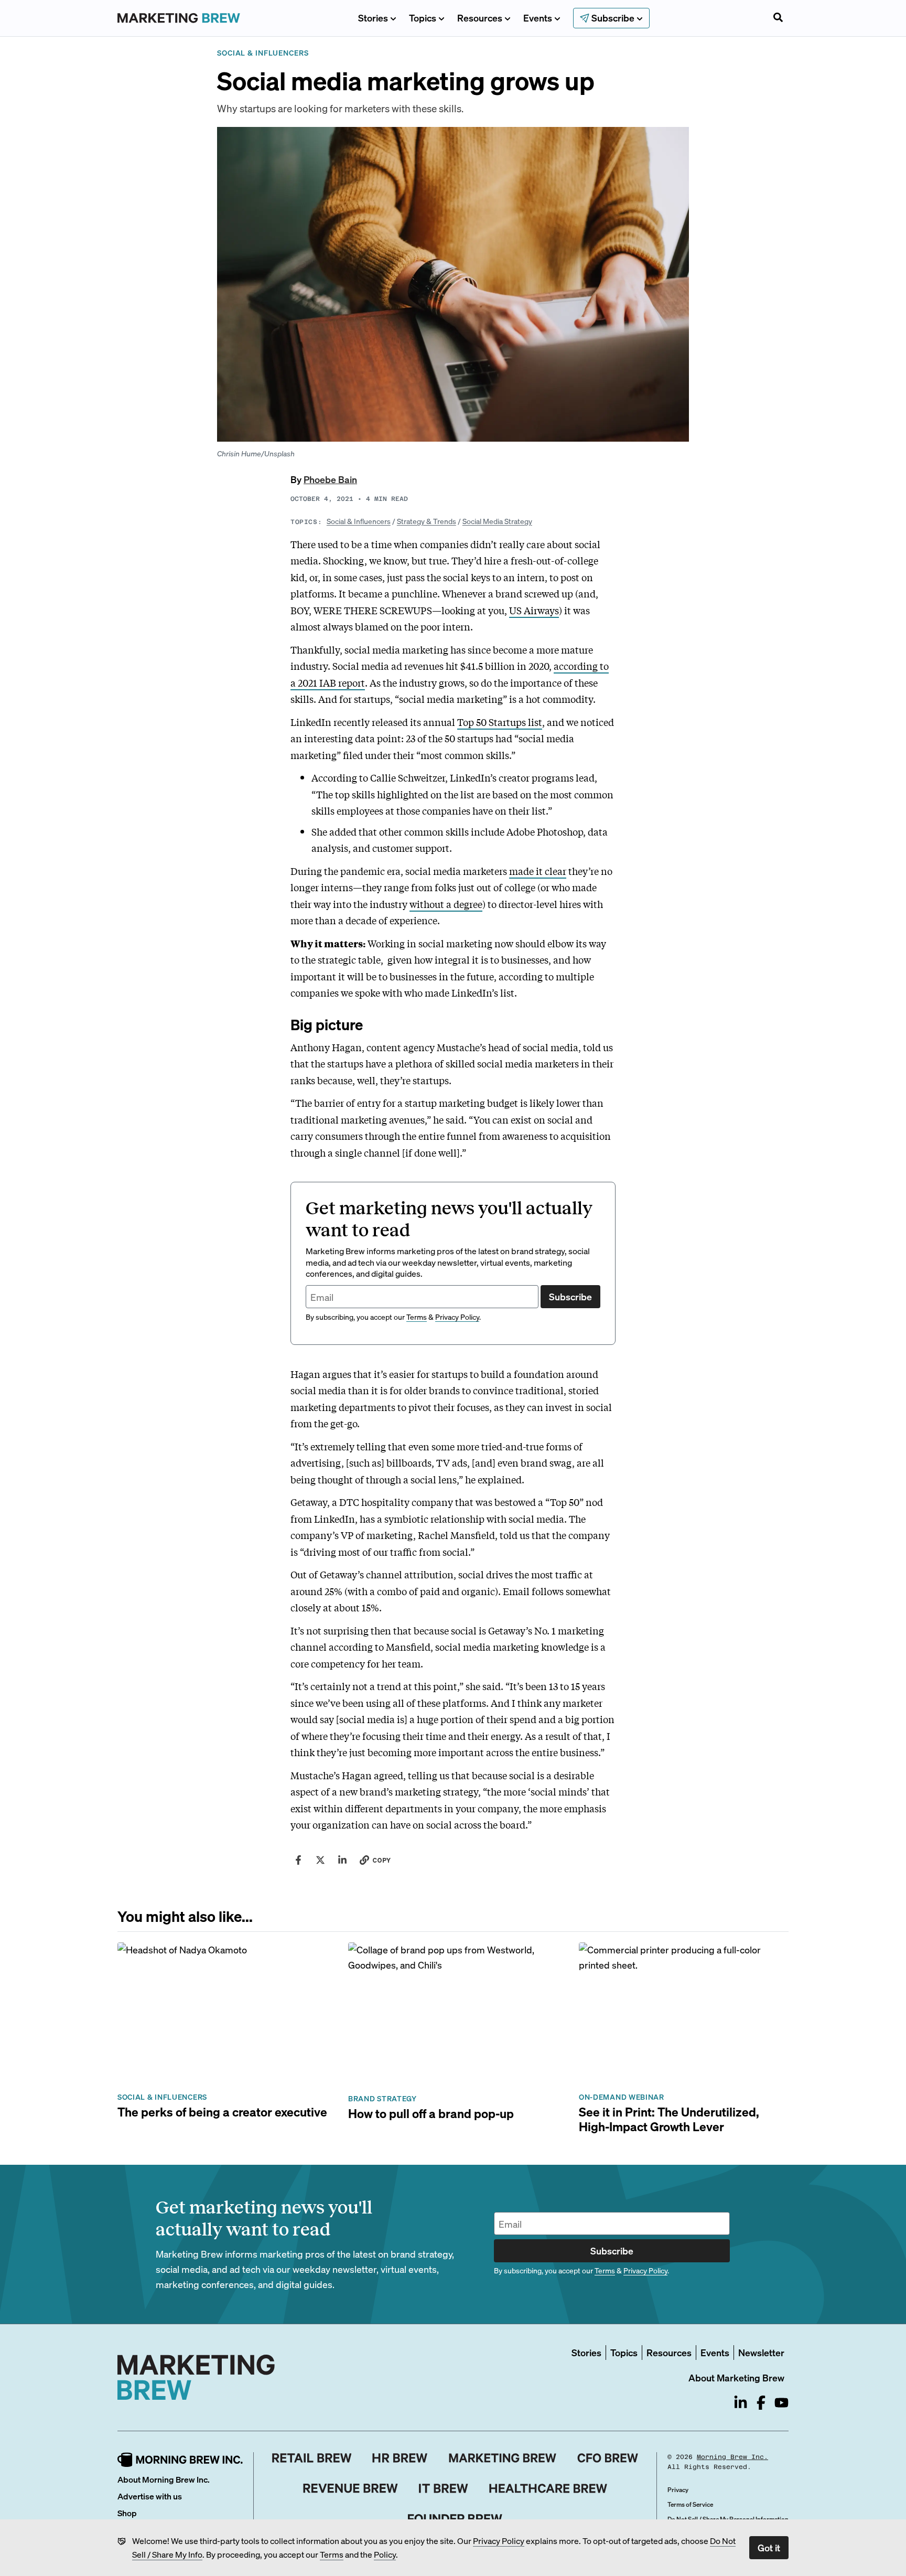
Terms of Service (690, 2504)
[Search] (778, 18)
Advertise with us (150, 2496)
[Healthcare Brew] (548, 2488)
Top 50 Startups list (500, 722)
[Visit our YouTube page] (781, 2403)
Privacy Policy (499, 2541)
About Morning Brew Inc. (164, 2479)
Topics (423, 18)
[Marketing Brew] (503, 2458)
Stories (373, 18)
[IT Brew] (444, 2488)
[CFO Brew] (608, 2458)
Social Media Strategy (497, 521)
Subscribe (570, 1296)
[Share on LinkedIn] (342, 1860)
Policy (385, 2554)
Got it (769, 2547)
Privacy (678, 2490)
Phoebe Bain (330, 479)
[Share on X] (320, 1860)
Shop (127, 2513)
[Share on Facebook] (298, 1860)
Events (538, 18)
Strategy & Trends (427, 521)
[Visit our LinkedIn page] (741, 2403)
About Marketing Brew (736, 2377)
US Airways (534, 610)
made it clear (538, 871)
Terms (332, 2554)
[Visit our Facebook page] (761, 2403)
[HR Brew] (400, 2458)
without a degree (446, 904)
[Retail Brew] (312, 2458)
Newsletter (761, 2352)
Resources (480, 18)
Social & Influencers (359, 521)
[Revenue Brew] (350, 2488)
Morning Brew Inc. (732, 2457)
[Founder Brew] (455, 2519)
